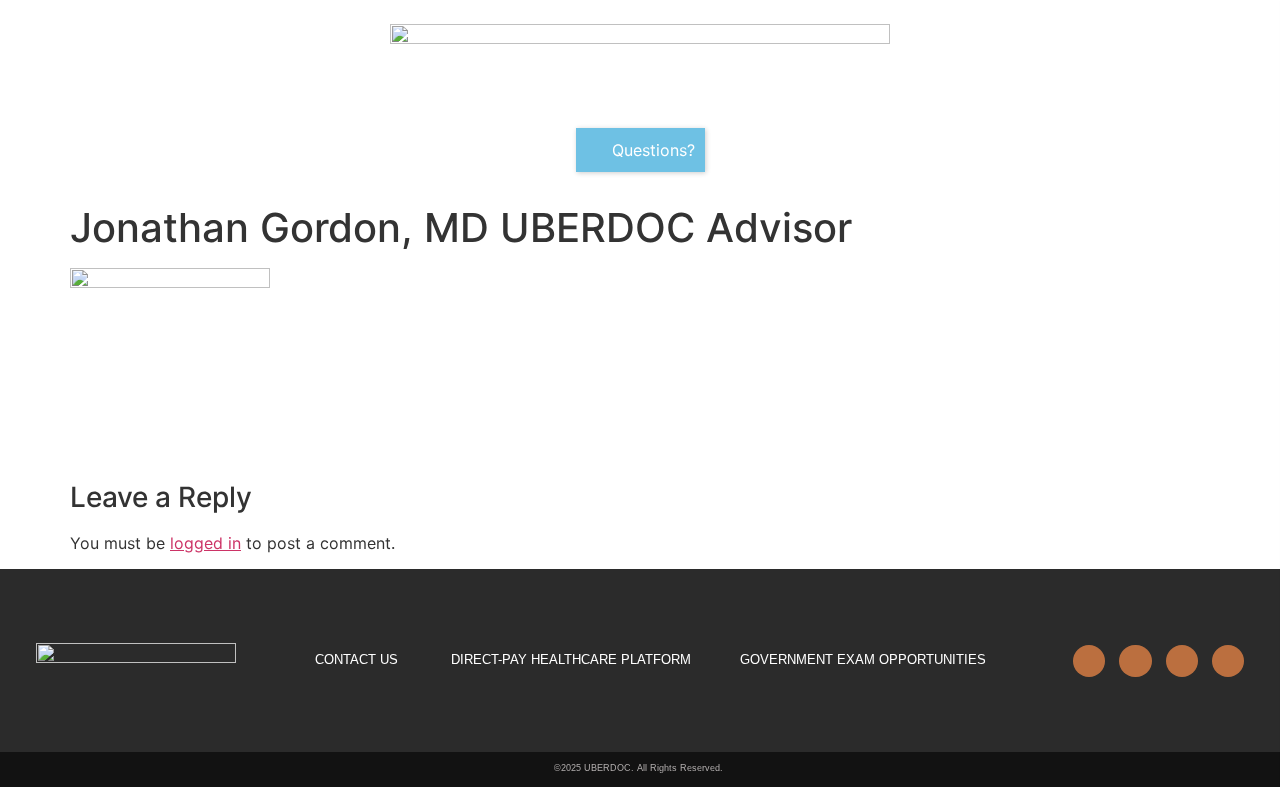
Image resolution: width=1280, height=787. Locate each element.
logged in (205, 543)
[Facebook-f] (1135, 661)
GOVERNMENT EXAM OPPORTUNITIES (863, 659)
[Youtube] (1228, 661)
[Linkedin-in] (1089, 661)
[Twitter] (1182, 661)
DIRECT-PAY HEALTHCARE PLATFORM (571, 659)
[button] (640, 150)
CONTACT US (356, 659)
